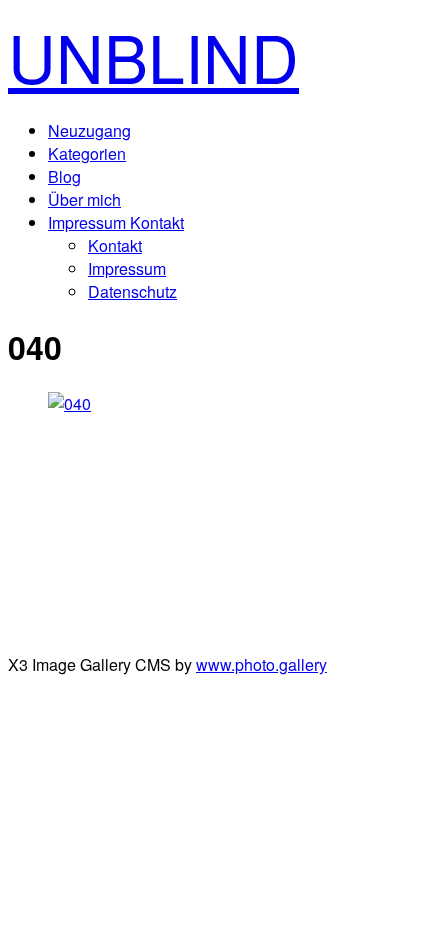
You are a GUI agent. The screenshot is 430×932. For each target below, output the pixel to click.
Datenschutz (132, 291)
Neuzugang (89, 130)
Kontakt (115, 245)
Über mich (84, 199)
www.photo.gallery (261, 664)
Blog (64, 176)
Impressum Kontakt (116, 222)
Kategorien (87, 153)
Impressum (127, 268)
